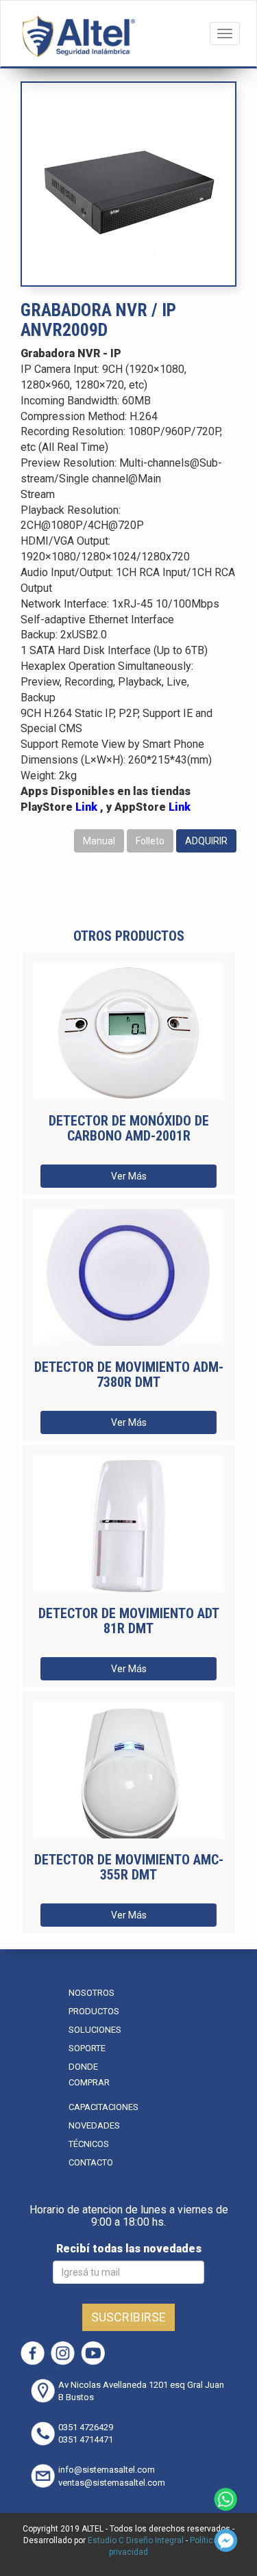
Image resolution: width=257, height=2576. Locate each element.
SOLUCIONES (95, 2030)
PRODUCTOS (94, 2011)
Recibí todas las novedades (129, 2249)
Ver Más (129, 1176)
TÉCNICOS (89, 2144)
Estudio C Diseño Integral (136, 2540)
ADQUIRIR (206, 841)
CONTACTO (91, 2162)
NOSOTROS (91, 1993)
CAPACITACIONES (103, 2107)
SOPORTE (87, 2048)
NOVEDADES (94, 2125)
